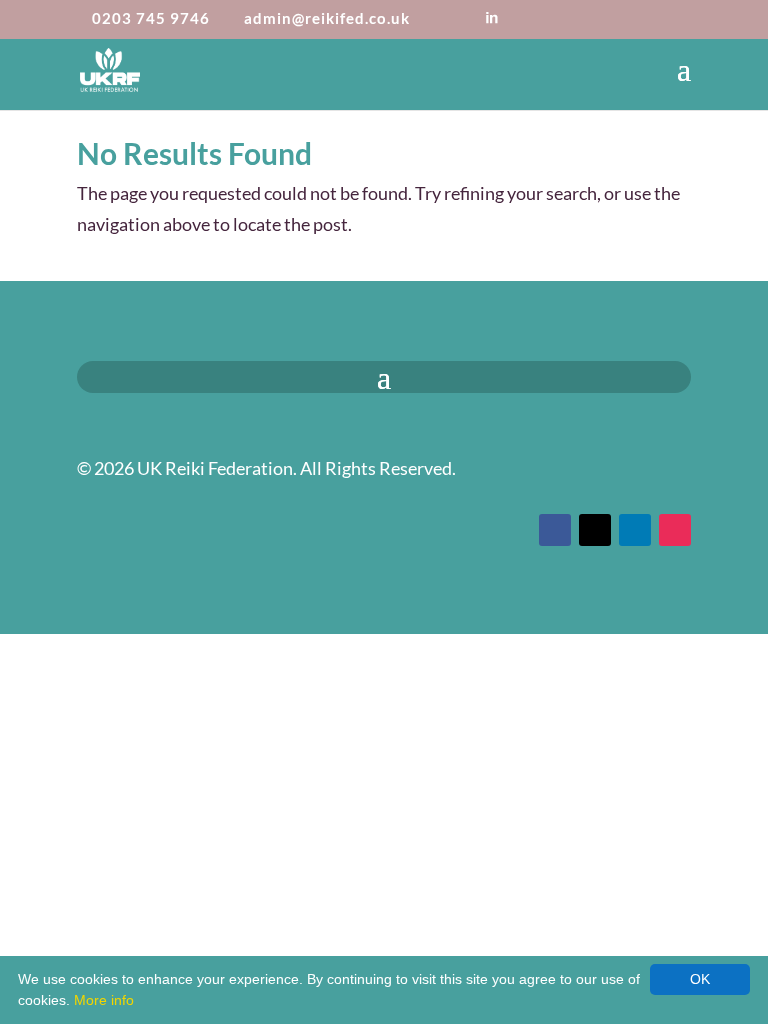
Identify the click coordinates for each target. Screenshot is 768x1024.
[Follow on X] (595, 530)
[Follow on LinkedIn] (635, 530)
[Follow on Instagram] (675, 530)
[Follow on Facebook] (555, 530)
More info (104, 1000)
